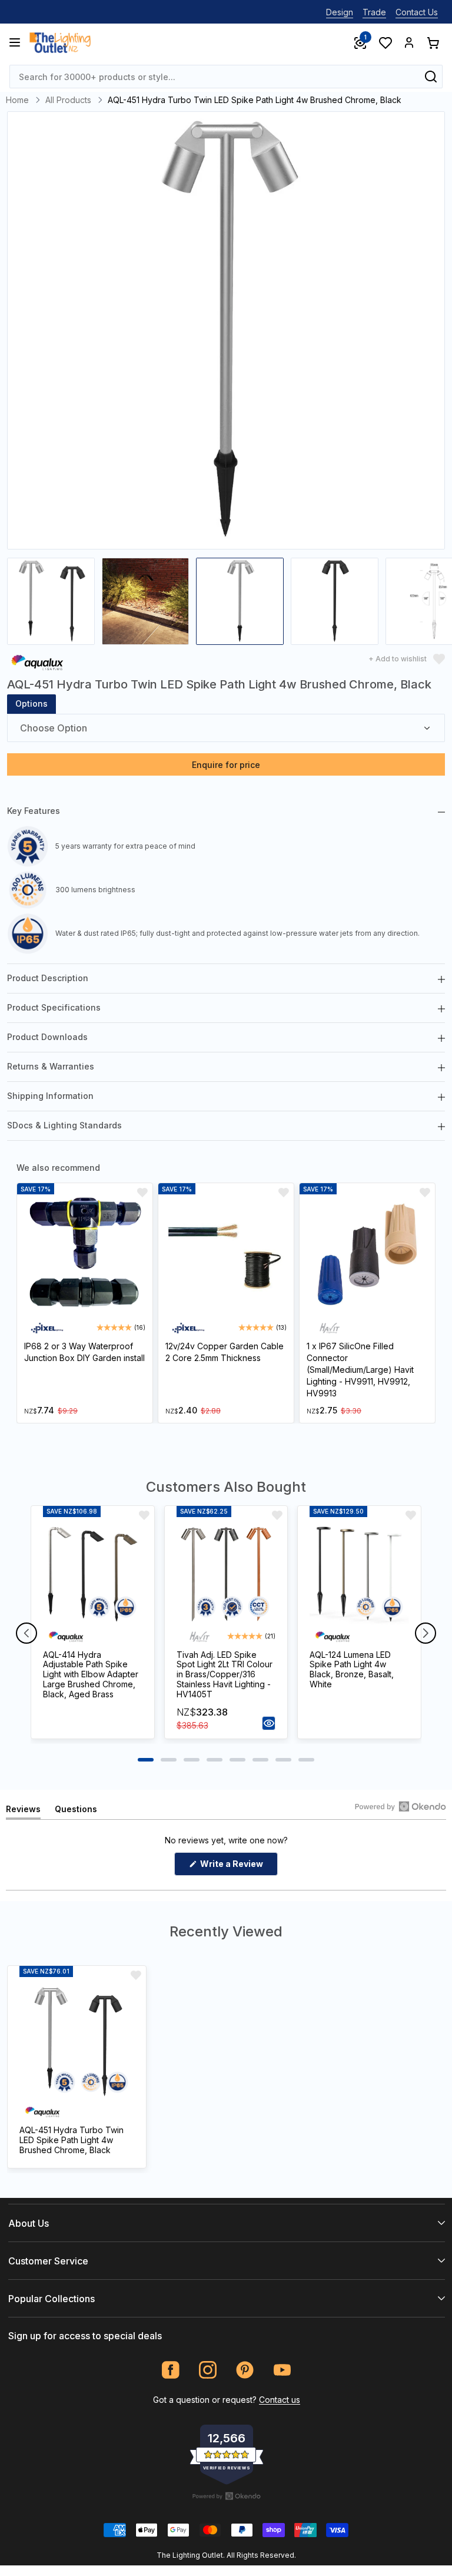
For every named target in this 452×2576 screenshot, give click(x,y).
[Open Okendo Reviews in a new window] (401, 1806)
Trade (374, 12)
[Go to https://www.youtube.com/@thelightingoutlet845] (282, 2370)
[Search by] (431, 77)
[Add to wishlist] (142, 1193)
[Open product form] (269, 1723)
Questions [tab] (76, 1811)
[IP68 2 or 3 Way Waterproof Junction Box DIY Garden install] (85, 1255)
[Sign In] (409, 42)
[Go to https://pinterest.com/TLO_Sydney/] (245, 2370)
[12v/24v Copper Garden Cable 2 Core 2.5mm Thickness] (226, 1255)
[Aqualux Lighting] (37, 662)
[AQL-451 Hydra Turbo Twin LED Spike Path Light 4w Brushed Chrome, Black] (77, 2042)
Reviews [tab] (23, 1811)
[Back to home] (60, 42)
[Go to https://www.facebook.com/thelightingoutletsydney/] (171, 2370)
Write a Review (238, 1867)
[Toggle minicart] (433, 42)
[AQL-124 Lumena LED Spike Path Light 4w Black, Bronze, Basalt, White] (359, 1575)
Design (340, 12)
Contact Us (417, 12)
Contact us (280, 2400)
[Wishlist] (385, 42)
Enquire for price (226, 765)
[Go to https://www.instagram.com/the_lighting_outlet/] (208, 2370)
